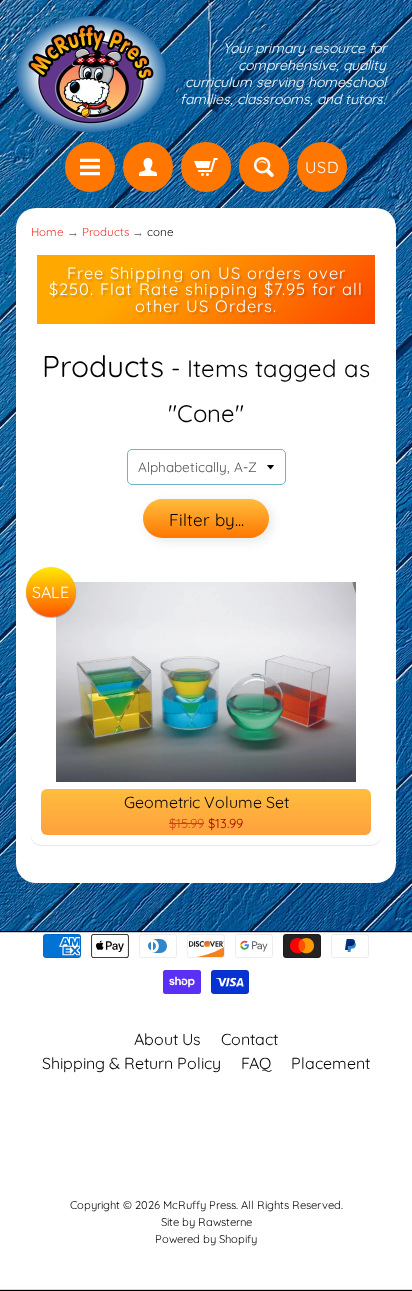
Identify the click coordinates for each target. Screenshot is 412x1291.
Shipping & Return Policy (131, 1063)
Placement (330, 1063)
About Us (167, 1039)
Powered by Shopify (206, 1239)
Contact (249, 1039)
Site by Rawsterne (206, 1222)
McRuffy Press (199, 1205)
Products (105, 231)
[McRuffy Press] (91, 74)
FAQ (256, 1063)
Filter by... (206, 519)
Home (47, 231)
